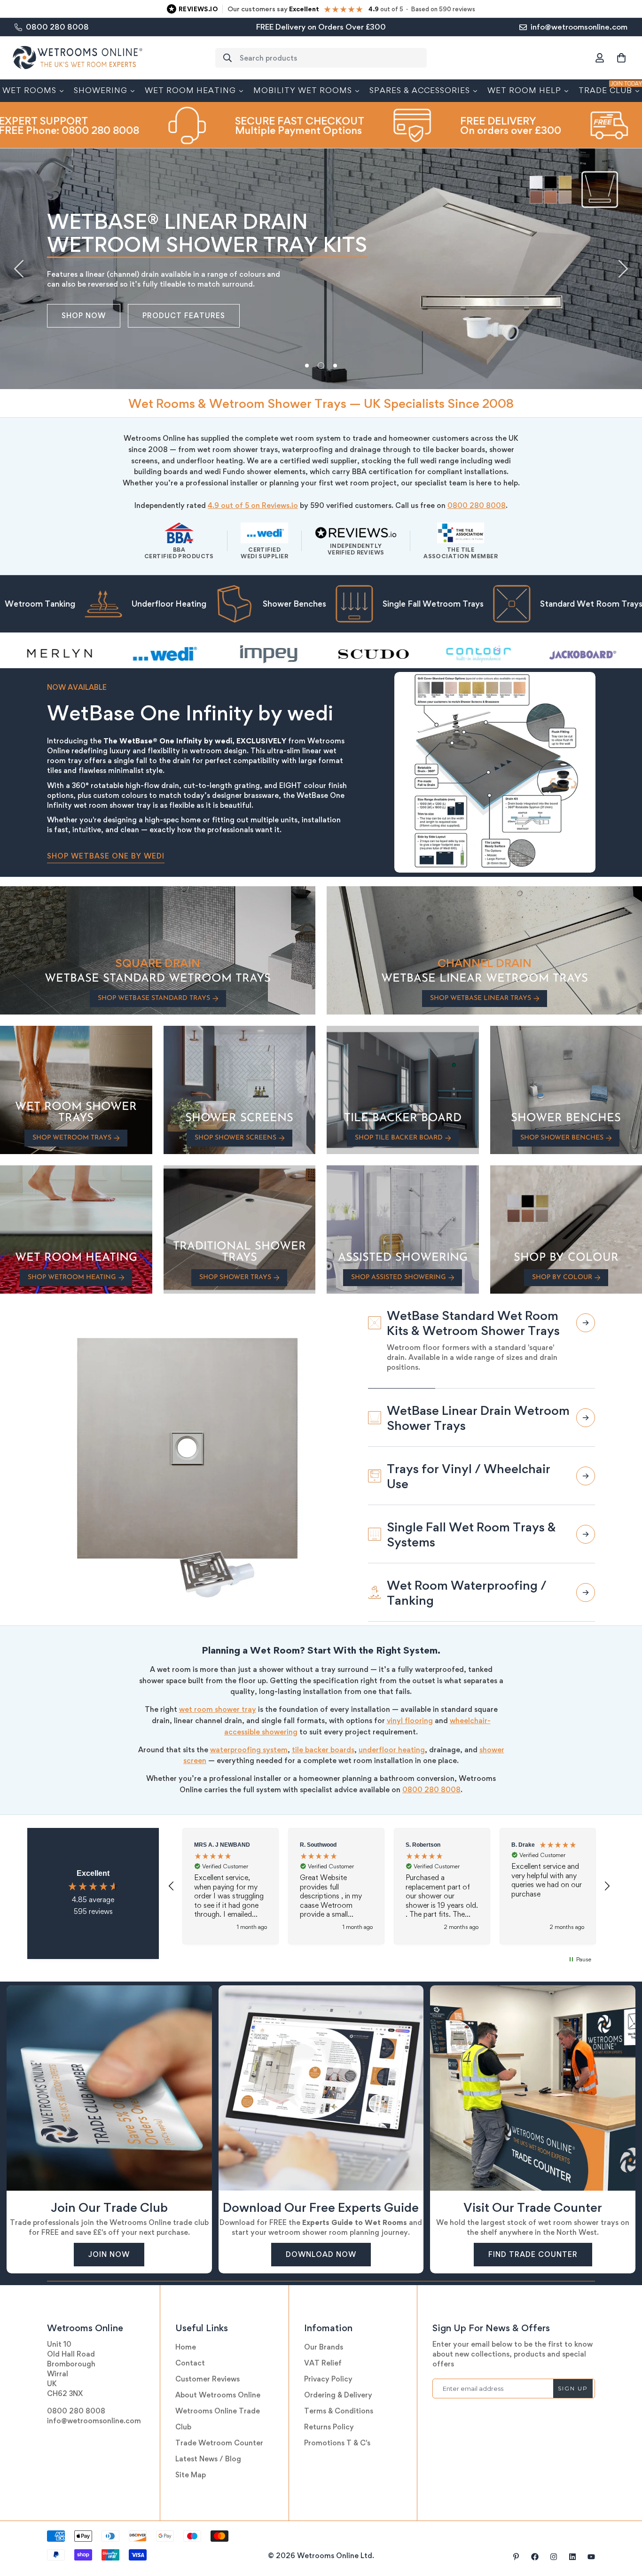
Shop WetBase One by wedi (106, 856)
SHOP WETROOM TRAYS (72, 1138)
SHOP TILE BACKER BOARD (399, 1138)
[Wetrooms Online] (78, 58)
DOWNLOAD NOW (321, 2244)
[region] (389, 1876)
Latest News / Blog (208, 2449)
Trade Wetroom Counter (219, 2433)
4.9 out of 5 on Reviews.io (253, 505)
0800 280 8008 (477, 505)
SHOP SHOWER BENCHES (562, 1138)
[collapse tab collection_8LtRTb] (586, 1323)
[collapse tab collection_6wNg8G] (586, 1466)
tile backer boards (323, 1740)
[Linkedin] (572, 2547)
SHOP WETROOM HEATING (72, 1277)
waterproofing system (249, 1740)
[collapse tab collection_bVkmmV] (586, 1583)
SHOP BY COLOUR (562, 1277)
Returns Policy (329, 2417)
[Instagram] (554, 2547)
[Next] (623, 269)
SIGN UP (573, 2378)
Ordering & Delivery (338, 2385)
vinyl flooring (410, 1711)
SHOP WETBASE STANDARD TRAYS (154, 998)
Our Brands (324, 2337)
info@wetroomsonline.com (94, 2411)
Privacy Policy (328, 2369)
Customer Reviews (207, 2369)
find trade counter (533, 2244)
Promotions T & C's (337, 2433)
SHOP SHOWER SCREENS (235, 1138)
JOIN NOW (109, 2244)
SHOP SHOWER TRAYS (235, 1277)
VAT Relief (323, 2353)
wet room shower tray (218, 1699)
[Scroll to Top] (624, 2525)
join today (86, 316)
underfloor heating (392, 1740)
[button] (621, 58)
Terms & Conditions (339, 2401)
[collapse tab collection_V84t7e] (586, 1524)
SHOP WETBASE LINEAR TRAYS (481, 998)
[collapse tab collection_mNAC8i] (586, 1381)
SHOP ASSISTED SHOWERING (399, 1277)
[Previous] (19, 269)
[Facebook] (535, 2547)
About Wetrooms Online (218, 2385)
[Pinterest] (516, 2547)
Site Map (191, 2465)
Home (186, 2337)
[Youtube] (591, 2547)
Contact (190, 2353)
